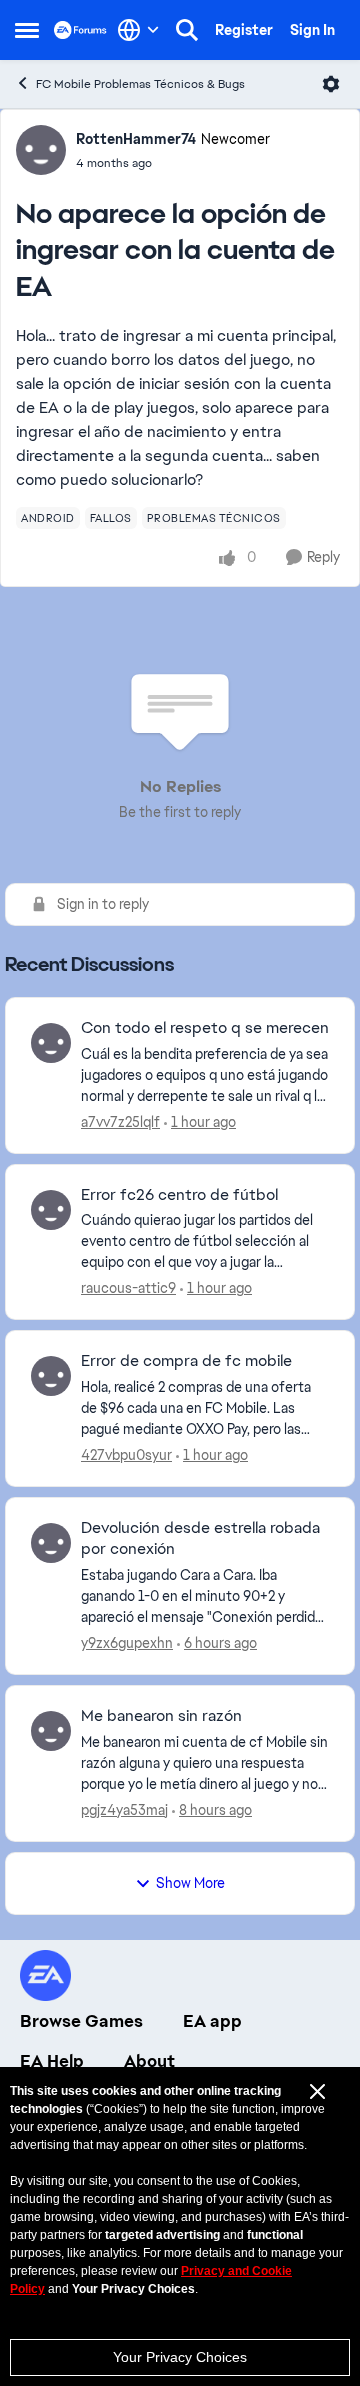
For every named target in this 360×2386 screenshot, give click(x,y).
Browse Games (81, 2021)
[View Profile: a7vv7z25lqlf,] (51, 1043)
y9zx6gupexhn (127, 1643)
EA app (212, 2021)
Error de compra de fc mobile (186, 1361)
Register (244, 30)
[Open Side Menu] (27, 30)
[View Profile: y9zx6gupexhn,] (51, 1543)
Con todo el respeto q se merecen (205, 1028)
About (149, 2061)
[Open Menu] (331, 84)
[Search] (187, 30)
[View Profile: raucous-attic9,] (51, 1210)
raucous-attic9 (128, 1288)
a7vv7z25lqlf (120, 1122)
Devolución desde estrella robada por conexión (200, 1538)
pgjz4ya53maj (124, 1810)
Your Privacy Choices (180, 2357)
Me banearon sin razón (161, 1716)
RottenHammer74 (136, 139)
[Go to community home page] (80, 29)
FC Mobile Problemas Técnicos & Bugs (140, 84)
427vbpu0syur (126, 1455)
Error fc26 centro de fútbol (179, 1195)
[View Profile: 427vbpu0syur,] (51, 1376)
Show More (190, 1883)
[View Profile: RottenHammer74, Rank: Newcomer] (41, 150)
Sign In (312, 30)
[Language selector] (138, 30)
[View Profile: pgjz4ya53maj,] (51, 1731)
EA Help (52, 2061)
